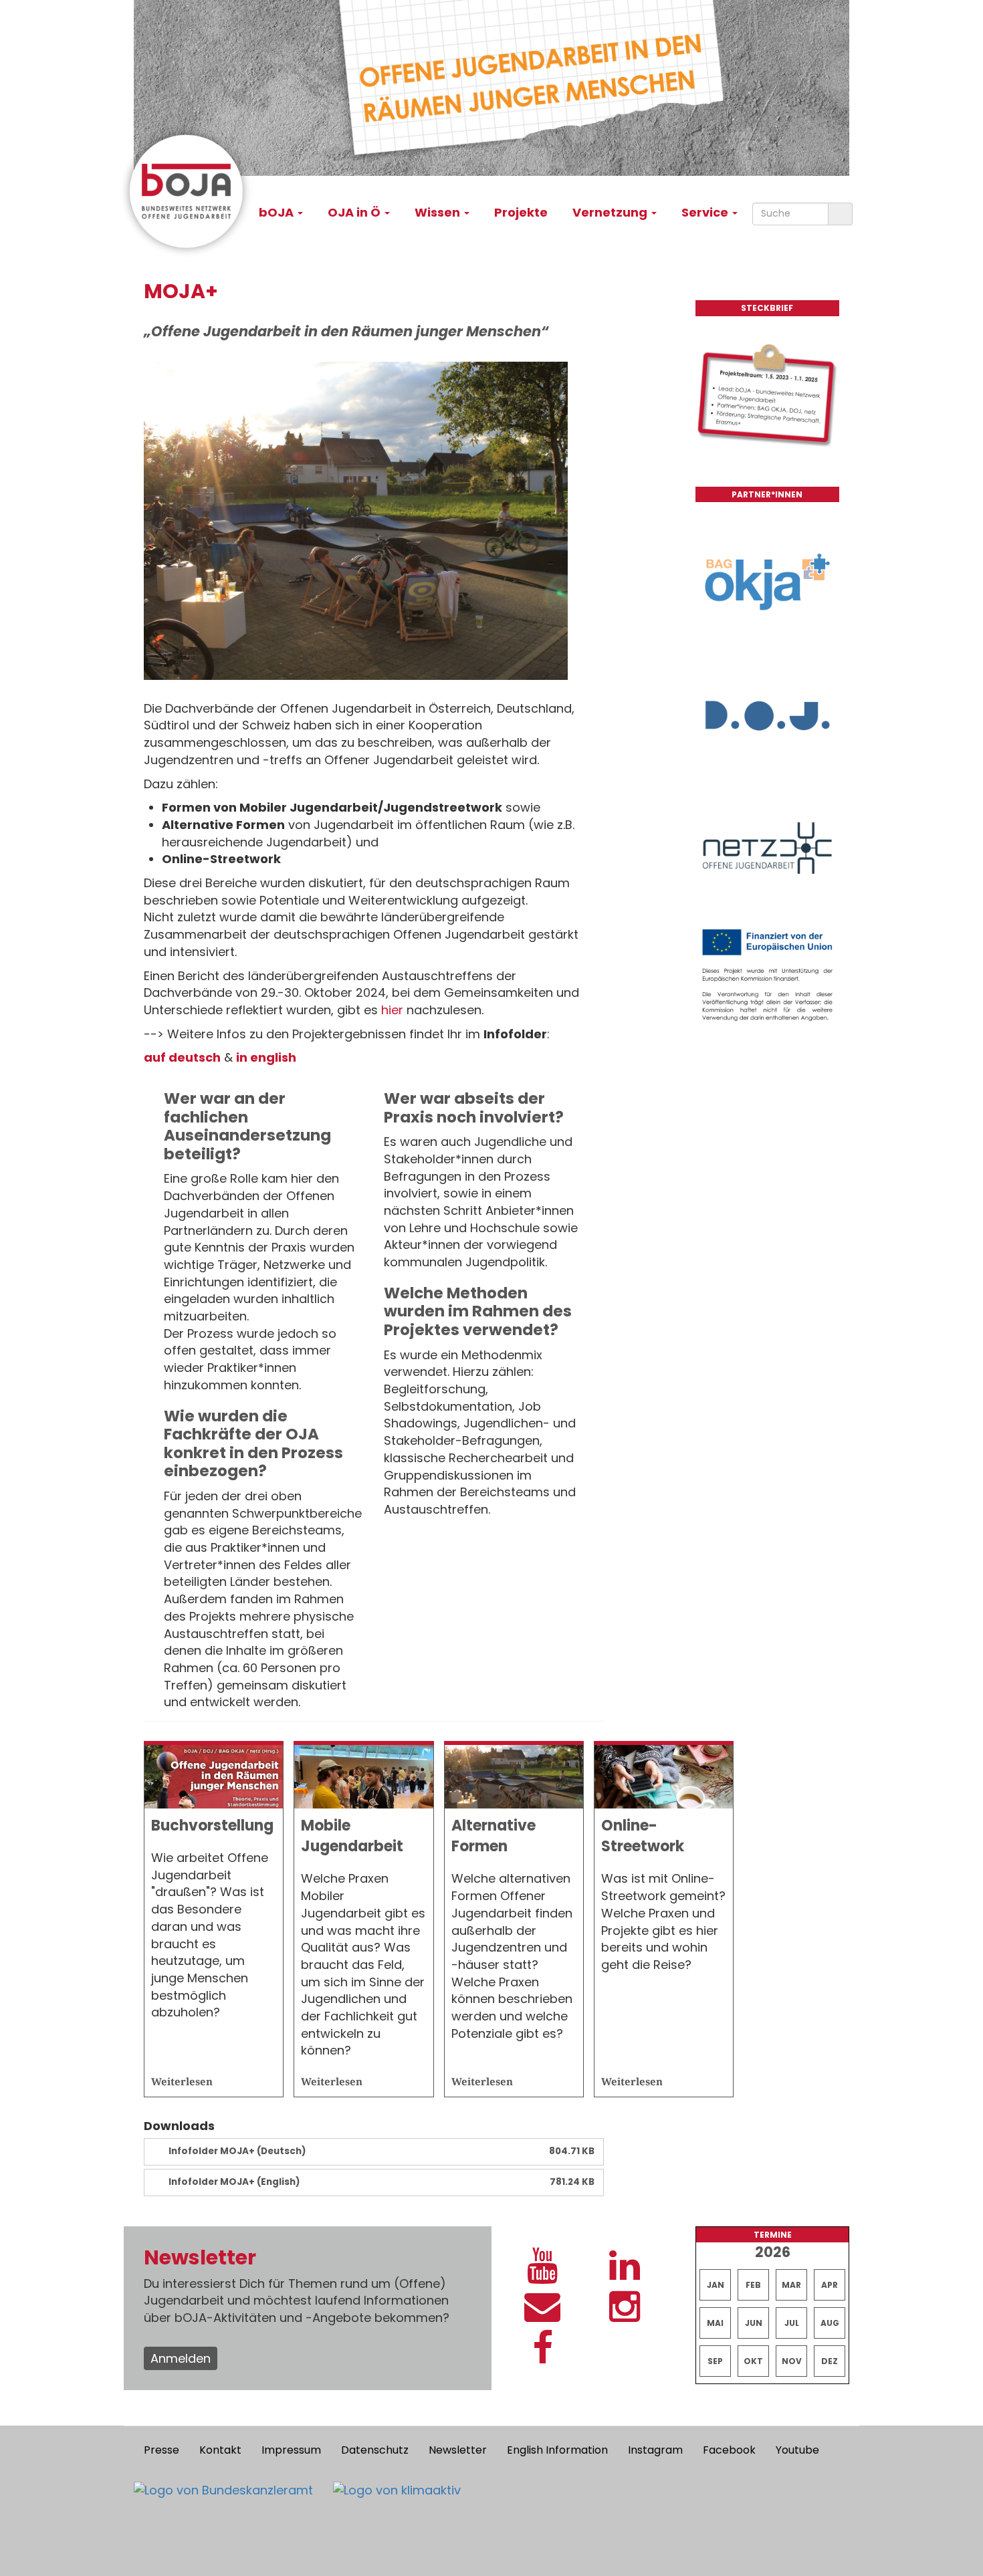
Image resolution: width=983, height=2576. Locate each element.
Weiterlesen (182, 2081)
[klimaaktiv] (397, 2490)
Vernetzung (611, 212)
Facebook (729, 2450)
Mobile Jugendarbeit (352, 1836)
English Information (557, 2450)
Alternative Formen (494, 1836)
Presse (161, 2450)
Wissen (439, 212)
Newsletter (458, 2450)
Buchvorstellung (212, 1826)
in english (266, 1057)
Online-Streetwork (643, 1836)
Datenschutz (375, 2450)
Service (706, 212)
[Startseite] (192, 191)
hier (392, 1010)
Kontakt (220, 2450)
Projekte (521, 212)
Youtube (797, 2450)
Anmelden (181, 2358)
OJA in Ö (355, 212)
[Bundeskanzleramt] (223, 2490)
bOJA (278, 212)
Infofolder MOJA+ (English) (234, 2182)
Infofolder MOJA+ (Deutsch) (237, 2151)
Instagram (655, 2450)
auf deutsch (182, 1057)
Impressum (291, 2450)
